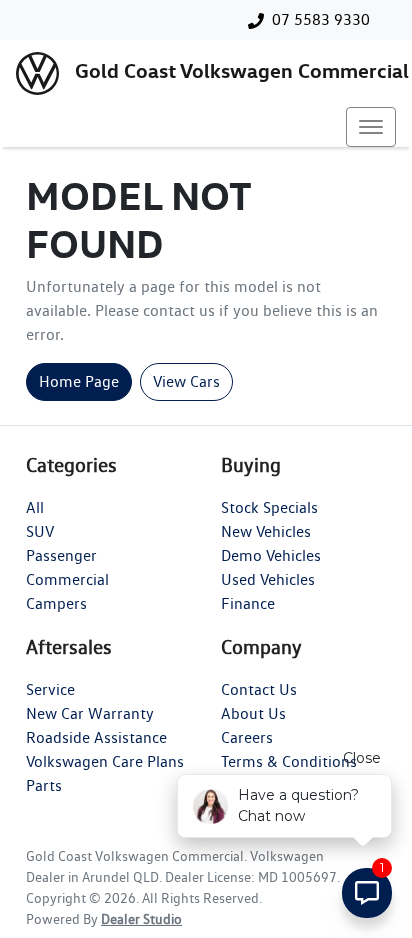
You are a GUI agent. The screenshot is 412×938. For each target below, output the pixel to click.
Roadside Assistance (96, 737)
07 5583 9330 (321, 19)
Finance (248, 603)
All (35, 507)
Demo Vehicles (271, 555)
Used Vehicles (268, 579)
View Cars (186, 381)
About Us (253, 713)
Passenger (61, 555)
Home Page (79, 381)
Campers (56, 603)
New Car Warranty (90, 713)
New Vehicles (266, 531)
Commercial (67, 579)
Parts (44, 785)
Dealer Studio (141, 919)
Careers (247, 737)
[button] (371, 127)
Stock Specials (269, 507)
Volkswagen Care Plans (105, 761)
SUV (40, 531)
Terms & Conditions (289, 761)
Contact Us (259, 689)
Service (50, 689)
